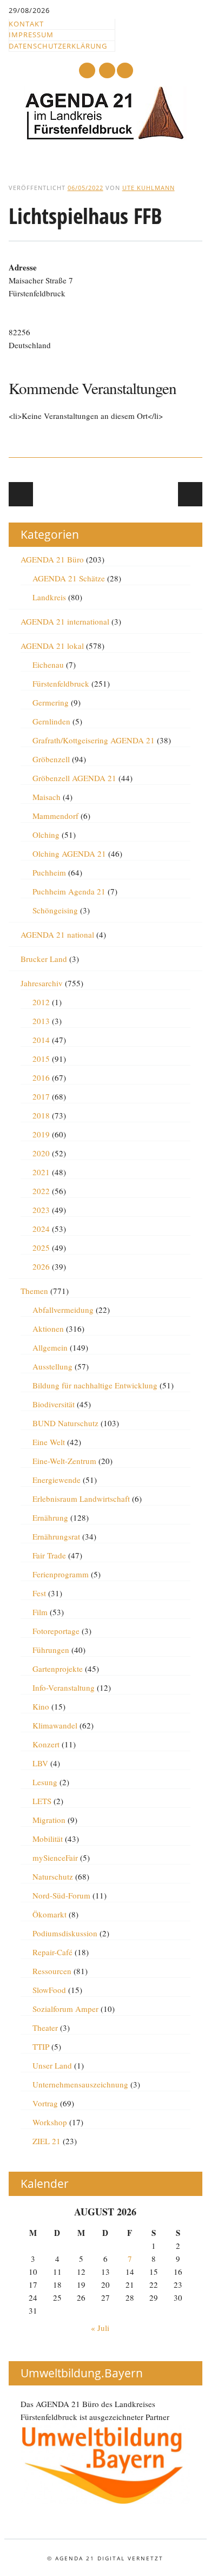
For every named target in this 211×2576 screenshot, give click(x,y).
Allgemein (50, 1347)
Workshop (50, 2122)
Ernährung (50, 1517)
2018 (41, 1115)
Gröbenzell (51, 759)
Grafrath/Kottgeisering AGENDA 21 (94, 740)
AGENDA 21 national (57, 934)
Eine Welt (49, 1442)
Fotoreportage (56, 1631)
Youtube (87, 70)
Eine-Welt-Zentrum (64, 1461)
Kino (41, 1706)
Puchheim (49, 872)
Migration (49, 1820)
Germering (51, 702)
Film (40, 1612)
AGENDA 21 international (65, 621)
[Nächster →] (190, 494)
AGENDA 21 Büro (52, 559)
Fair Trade (49, 1555)
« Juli (100, 2328)
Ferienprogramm (61, 1574)
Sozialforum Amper (65, 2009)
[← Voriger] (21, 494)
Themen (34, 1291)
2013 (41, 1021)
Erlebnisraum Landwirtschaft (81, 1499)
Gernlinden (51, 721)
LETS (42, 1801)
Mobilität (48, 1839)
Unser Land (52, 2065)
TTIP (41, 2046)
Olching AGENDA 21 (69, 853)
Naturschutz (53, 1876)
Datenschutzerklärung (58, 46)
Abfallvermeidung (63, 1310)
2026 (41, 1266)
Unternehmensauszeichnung (80, 2084)
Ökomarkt (50, 1914)
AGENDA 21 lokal (52, 646)
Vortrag (45, 2103)
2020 (41, 1153)
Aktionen (48, 1328)
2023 (41, 1210)
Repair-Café (52, 1952)
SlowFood (49, 1990)
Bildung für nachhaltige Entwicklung (95, 1385)
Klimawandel (55, 1725)
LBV (40, 1763)
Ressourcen (52, 1971)
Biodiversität (54, 1404)
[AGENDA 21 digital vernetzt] (105, 137)
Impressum (31, 35)
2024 (41, 1229)
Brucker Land (44, 959)
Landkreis (49, 597)
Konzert (46, 1744)
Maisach (47, 797)
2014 (41, 1040)
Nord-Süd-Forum (61, 1895)
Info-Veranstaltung (64, 1687)
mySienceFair (55, 1858)
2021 (41, 1172)
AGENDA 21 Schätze (69, 578)
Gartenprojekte (58, 1669)
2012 (41, 1002)
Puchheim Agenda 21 (69, 891)
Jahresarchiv (42, 983)
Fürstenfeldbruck (61, 683)
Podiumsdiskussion (65, 1933)
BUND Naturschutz (65, 1423)
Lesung (45, 1782)
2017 (41, 1096)
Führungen (51, 1650)
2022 (41, 1191)
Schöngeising (55, 910)
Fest (39, 1593)
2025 (41, 1248)
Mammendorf (55, 816)
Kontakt (26, 24)
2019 (41, 1134)
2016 (41, 1077)
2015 (41, 1059)
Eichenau (48, 665)
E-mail (108, 71)
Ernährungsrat (56, 1536)
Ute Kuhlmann (149, 188)
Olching (46, 835)
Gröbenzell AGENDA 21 (74, 778)
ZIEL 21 (47, 2141)
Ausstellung (52, 1366)
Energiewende (57, 1480)
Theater (45, 2028)
